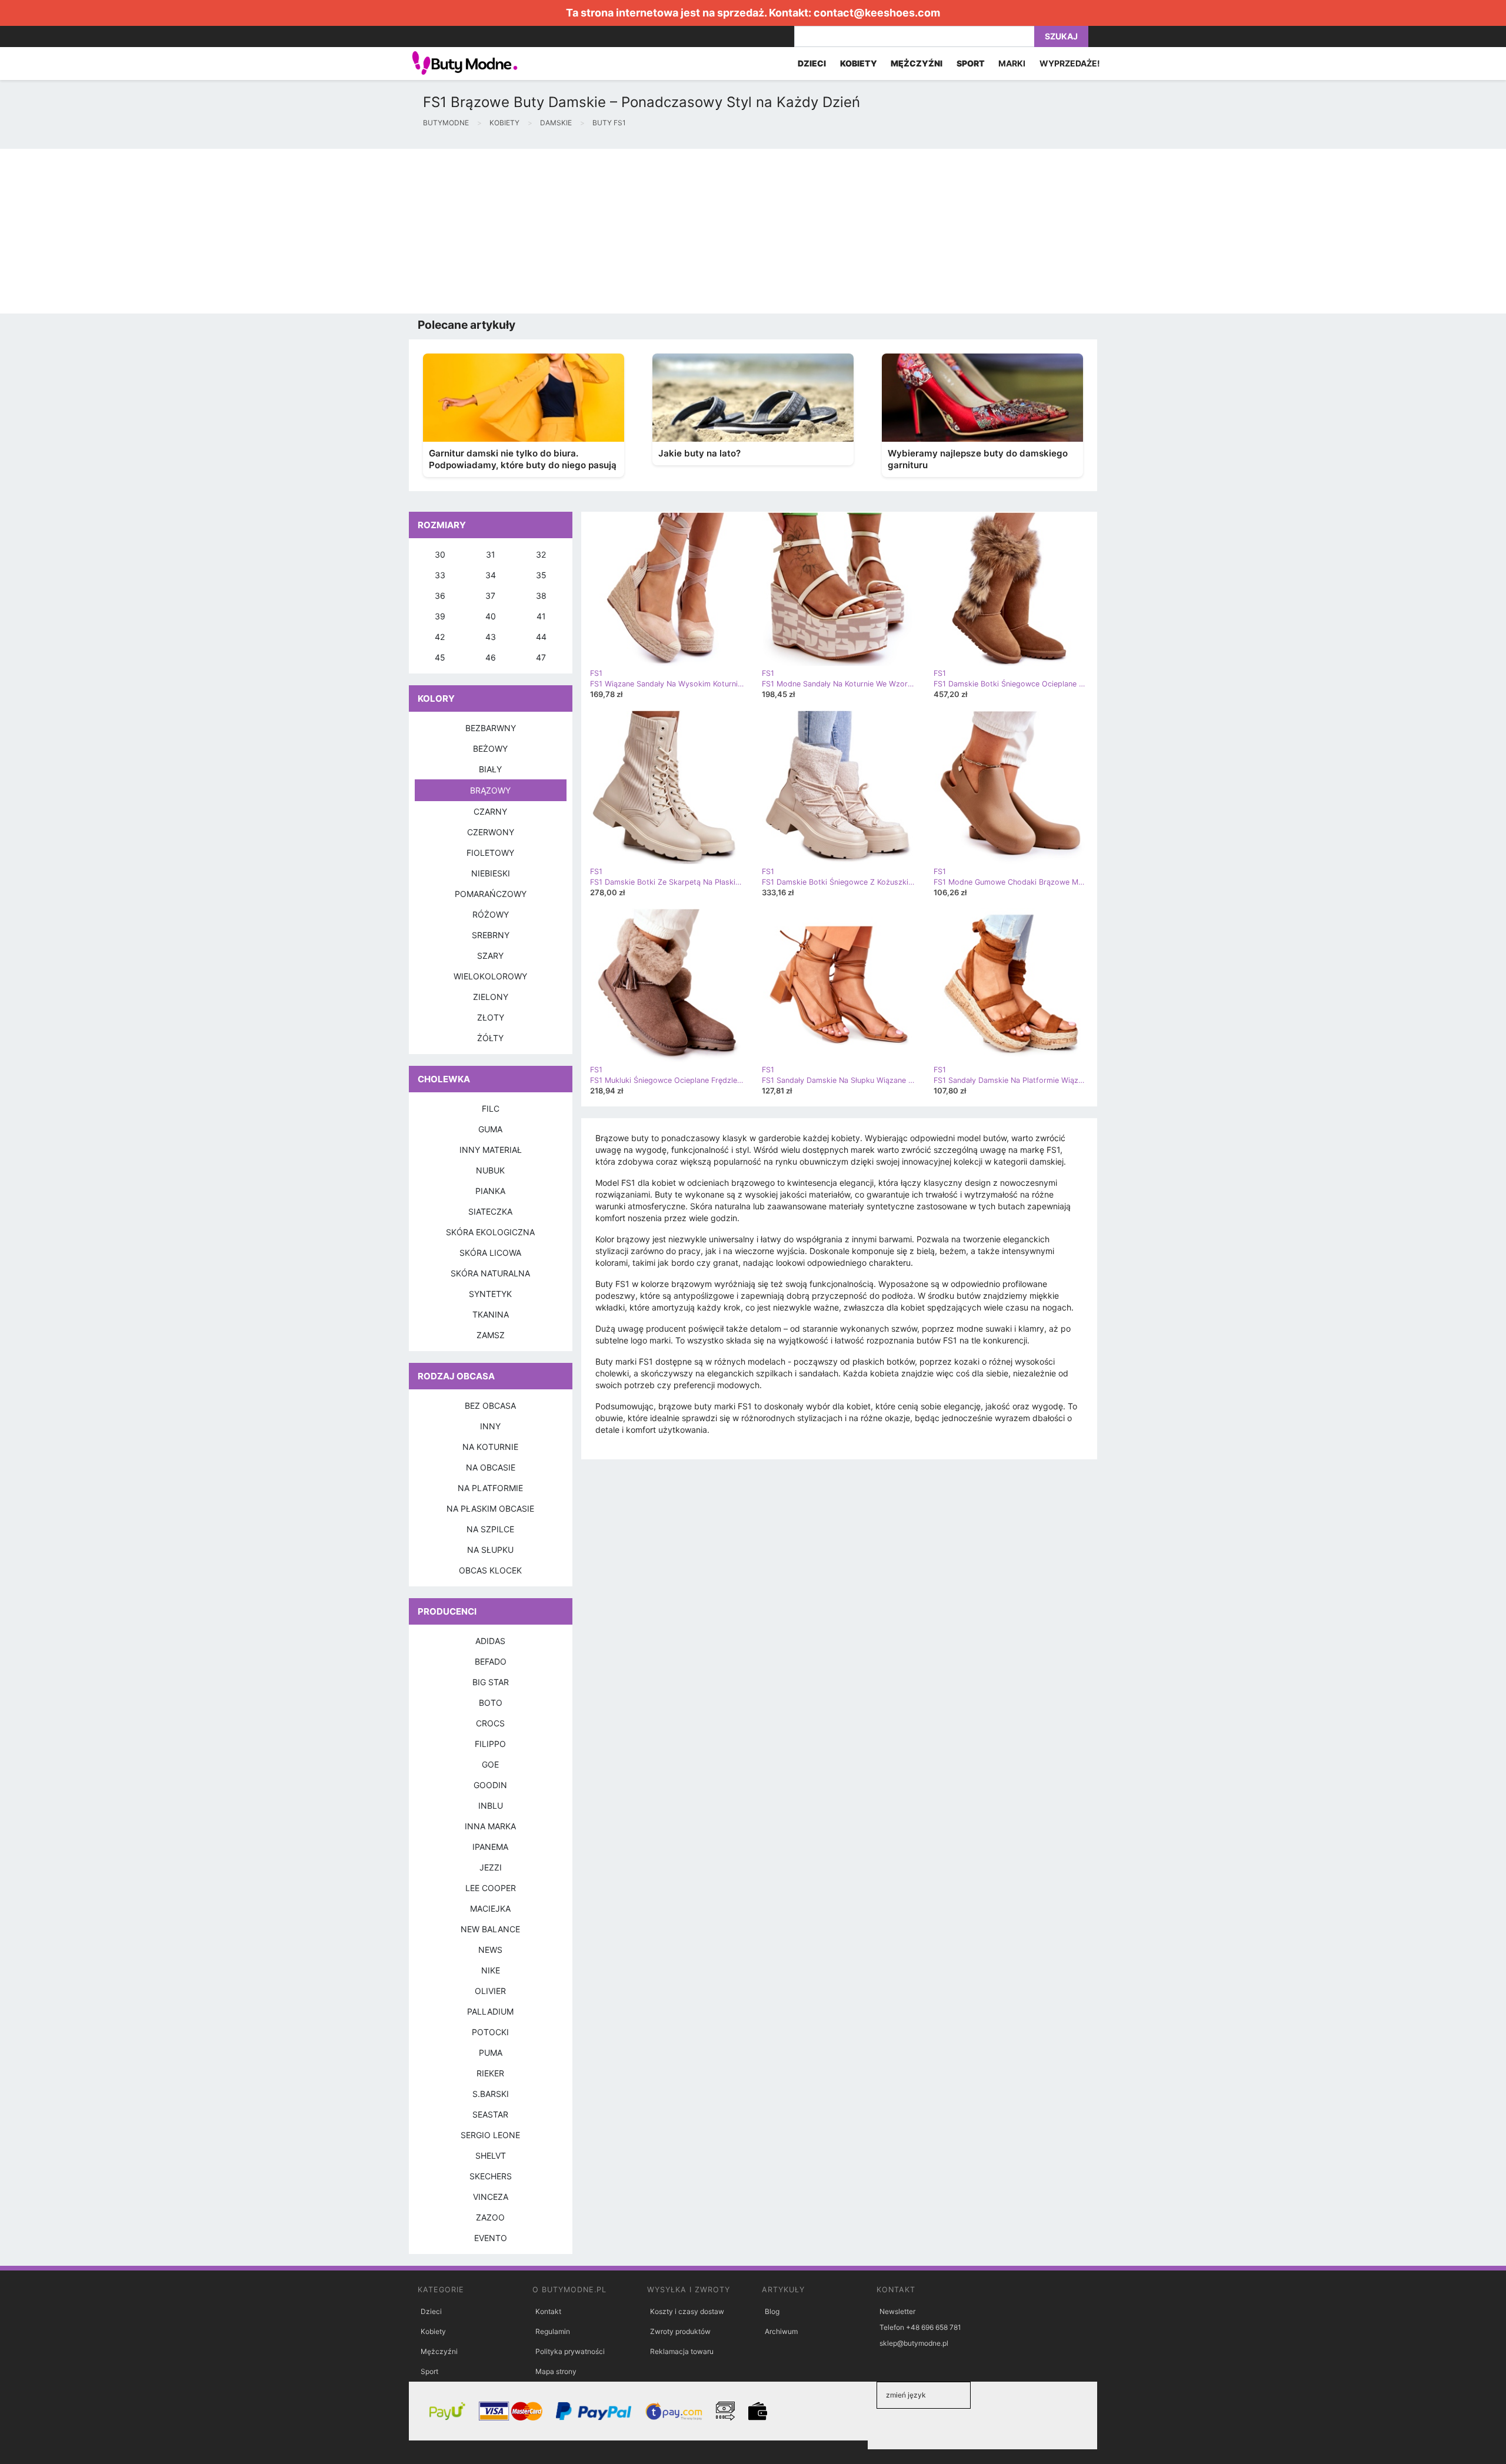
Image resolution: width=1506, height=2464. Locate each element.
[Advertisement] (353, 231)
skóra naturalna (490, 1273)
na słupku (490, 1550)
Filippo (490, 1744)
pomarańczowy (491, 894)
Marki (1012, 63)
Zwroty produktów (680, 2331)
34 (491, 575)
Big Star (491, 1682)
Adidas (490, 1641)
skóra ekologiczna (490, 1232)
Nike (491, 1970)
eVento (491, 2238)
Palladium (490, 2011)
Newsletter (897, 2311)
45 (440, 657)
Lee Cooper (491, 1888)
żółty (490, 1038)
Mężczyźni (439, 2351)
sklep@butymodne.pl (914, 2343)
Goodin (490, 1785)
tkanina (491, 1314)
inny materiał (491, 1150)
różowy (491, 914)
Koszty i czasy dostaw (687, 2311)
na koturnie (490, 1447)
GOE (490, 1764)
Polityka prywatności (570, 2351)
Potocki (490, 2032)
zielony (491, 997)
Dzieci (431, 2311)
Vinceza (491, 2197)
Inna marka (490, 1826)
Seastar (490, 2114)
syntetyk (490, 1294)
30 (440, 554)
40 (491, 616)
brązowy (490, 790)
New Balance (490, 1929)
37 (490, 596)
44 (541, 637)
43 (491, 637)
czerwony (491, 832)
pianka (490, 1191)
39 (440, 616)
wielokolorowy (490, 976)
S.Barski (491, 2094)
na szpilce (490, 1529)
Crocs (490, 1723)
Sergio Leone (490, 2135)
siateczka (490, 1211)
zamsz (491, 1335)
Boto (491, 1703)
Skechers (491, 2176)
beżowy (490, 748)
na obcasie (491, 1467)
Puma (491, 2053)
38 (541, 596)
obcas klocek (490, 1570)
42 (440, 637)
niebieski (491, 873)
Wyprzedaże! (1070, 63)
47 (541, 657)
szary (490, 956)
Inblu (491, 1806)
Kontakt (548, 2311)
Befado (491, 1661)
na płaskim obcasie (490, 1508)
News (490, 1950)
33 (440, 575)
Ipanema (490, 1847)
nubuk (490, 1170)
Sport (429, 2371)
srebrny (491, 935)
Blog (772, 2311)
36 (440, 596)
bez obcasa (490, 1406)
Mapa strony (556, 2371)
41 (541, 616)
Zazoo (490, 2217)
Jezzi (491, 1867)
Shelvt (491, 2155)
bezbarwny (491, 728)
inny (490, 1426)
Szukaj (1061, 36)
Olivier (490, 1991)
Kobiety (433, 2331)
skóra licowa (490, 1253)
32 (541, 554)
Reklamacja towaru (682, 2351)
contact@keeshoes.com (877, 13)
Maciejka (490, 1908)
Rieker (490, 2073)
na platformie (490, 1488)
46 (491, 657)
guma (490, 1129)
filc (491, 1108)
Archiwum (781, 2331)
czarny (490, 811)
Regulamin (553, 2331)
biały (490, 769)
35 (541, 575)
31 (491, 554)
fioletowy (490, 853)
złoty (491, 1017)
